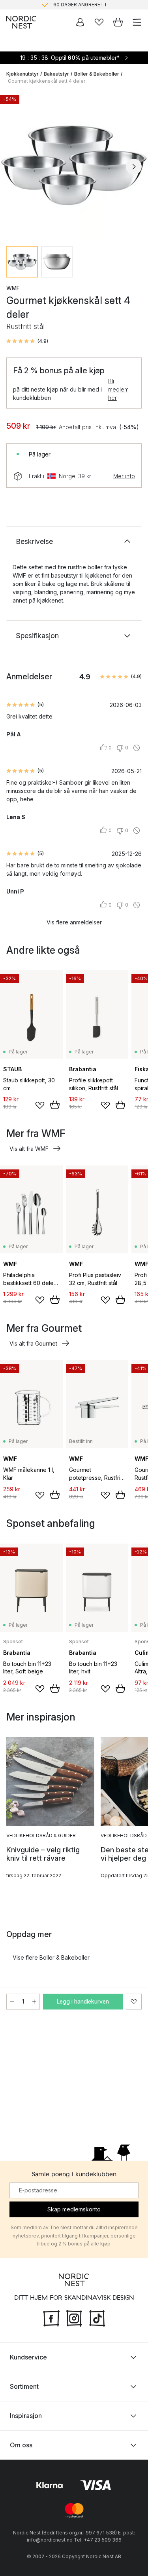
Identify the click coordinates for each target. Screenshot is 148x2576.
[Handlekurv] (118, 22)
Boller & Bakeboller (97, 74)
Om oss (21, 2445)
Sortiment (24, 2386)
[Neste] (134, 167)
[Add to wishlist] (40, 1105)
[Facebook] (51, 2317)
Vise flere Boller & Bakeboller (51, 1957)
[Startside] (21, 22)
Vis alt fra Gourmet (33, 1343)
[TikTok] (97, 2317)
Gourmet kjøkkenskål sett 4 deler (47, 81)
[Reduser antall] (12, 2002)
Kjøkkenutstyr (22, 74)
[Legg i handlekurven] (55, 1105)
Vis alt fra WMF (29, 1149)
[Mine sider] (80, 22)
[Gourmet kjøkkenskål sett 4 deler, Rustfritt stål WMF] (74, 165)
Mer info (124, 476)
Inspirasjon (26, 2416)
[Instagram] (74, 2317)
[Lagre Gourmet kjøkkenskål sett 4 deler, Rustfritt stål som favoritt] (134, 2002)
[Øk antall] (34, 2002)
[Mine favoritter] (99, 22)
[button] (27, 341)
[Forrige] (14, 167)
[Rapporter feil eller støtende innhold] (137, 748)
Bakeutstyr (56, 74)
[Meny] (137, 22)
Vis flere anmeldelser (74, 922)
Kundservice (28, 2357)
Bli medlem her (118, 389)
